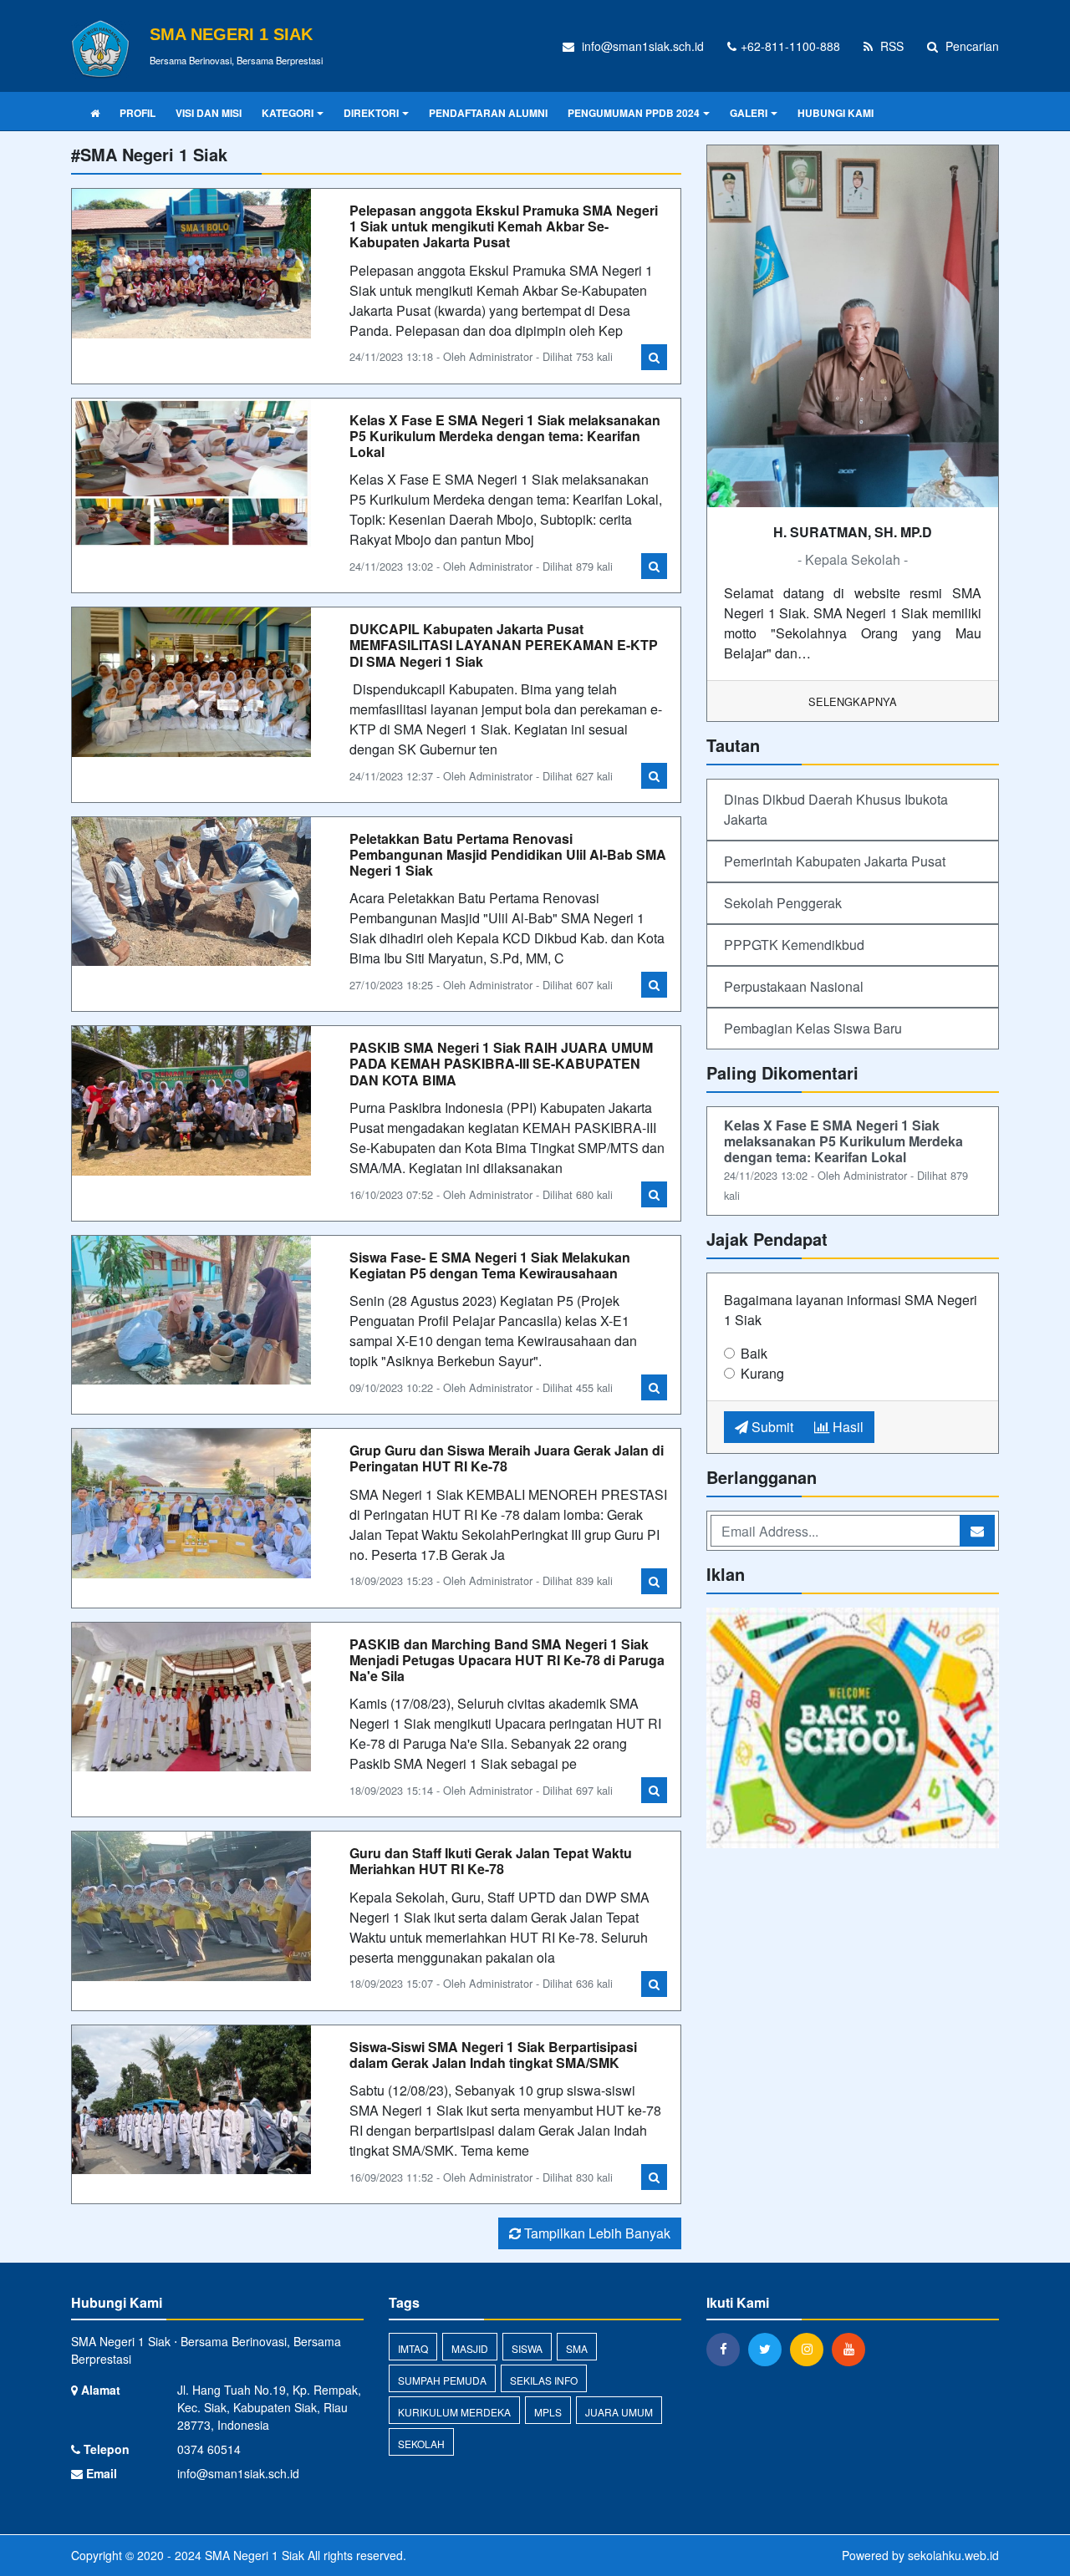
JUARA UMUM (619, 2412)
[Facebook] (727, 2349)
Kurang (762, 1373)
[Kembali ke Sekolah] (853, 1729)
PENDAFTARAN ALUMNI (488, 113)
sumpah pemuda (442, 2380)
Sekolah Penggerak (783, 903)
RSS (890, 46)
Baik (754, 1353)
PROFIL (138, 113)
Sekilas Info (544, 2380)
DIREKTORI (371, 113)
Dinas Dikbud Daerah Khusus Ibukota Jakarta (836, 809)
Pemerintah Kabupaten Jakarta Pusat (835, 861)
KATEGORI (288, 113)
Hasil (846, 1427)
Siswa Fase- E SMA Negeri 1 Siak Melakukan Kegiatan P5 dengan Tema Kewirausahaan (490, 1265)
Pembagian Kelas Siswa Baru (813, 1028)
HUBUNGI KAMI (836, 113)
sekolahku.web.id (953, 2555)
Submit (771, 1427)
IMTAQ (413, 2348)
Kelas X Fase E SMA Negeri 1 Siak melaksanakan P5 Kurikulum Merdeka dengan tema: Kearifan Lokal (505, 436)
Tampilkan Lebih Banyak (596, 2233)
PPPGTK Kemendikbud (794, 945)
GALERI (749, 113)
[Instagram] (811, 2349)
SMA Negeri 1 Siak (253, 2555)
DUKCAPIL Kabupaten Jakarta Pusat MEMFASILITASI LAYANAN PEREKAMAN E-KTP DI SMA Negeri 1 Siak (504, 645)
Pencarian (971, 46)
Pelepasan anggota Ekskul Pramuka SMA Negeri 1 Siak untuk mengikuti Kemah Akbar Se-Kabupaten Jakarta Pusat (504, 226)
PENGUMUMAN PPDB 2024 (634, 113)
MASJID (470, 2348)
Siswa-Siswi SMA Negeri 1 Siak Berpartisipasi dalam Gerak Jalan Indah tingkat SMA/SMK (493, 2055)
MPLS (548, 2412)
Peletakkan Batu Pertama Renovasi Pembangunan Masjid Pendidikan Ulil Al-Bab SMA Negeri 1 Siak (508, 854)
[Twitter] (769, 2349)
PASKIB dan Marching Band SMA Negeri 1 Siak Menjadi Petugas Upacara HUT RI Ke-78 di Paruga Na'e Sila (507, 1660)
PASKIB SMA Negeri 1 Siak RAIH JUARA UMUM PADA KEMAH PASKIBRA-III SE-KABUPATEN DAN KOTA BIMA (501, 1063)
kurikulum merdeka (454, 2412)
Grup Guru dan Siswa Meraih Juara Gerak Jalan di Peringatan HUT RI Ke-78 (507, 1458)
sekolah (421, 2444)
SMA (577, 2348)
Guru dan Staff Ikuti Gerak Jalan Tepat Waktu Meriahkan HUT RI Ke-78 (491, 1861)
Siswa (527, 2348)
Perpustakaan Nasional (794, 986)
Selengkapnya (853, 701)
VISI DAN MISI (209, 113)
